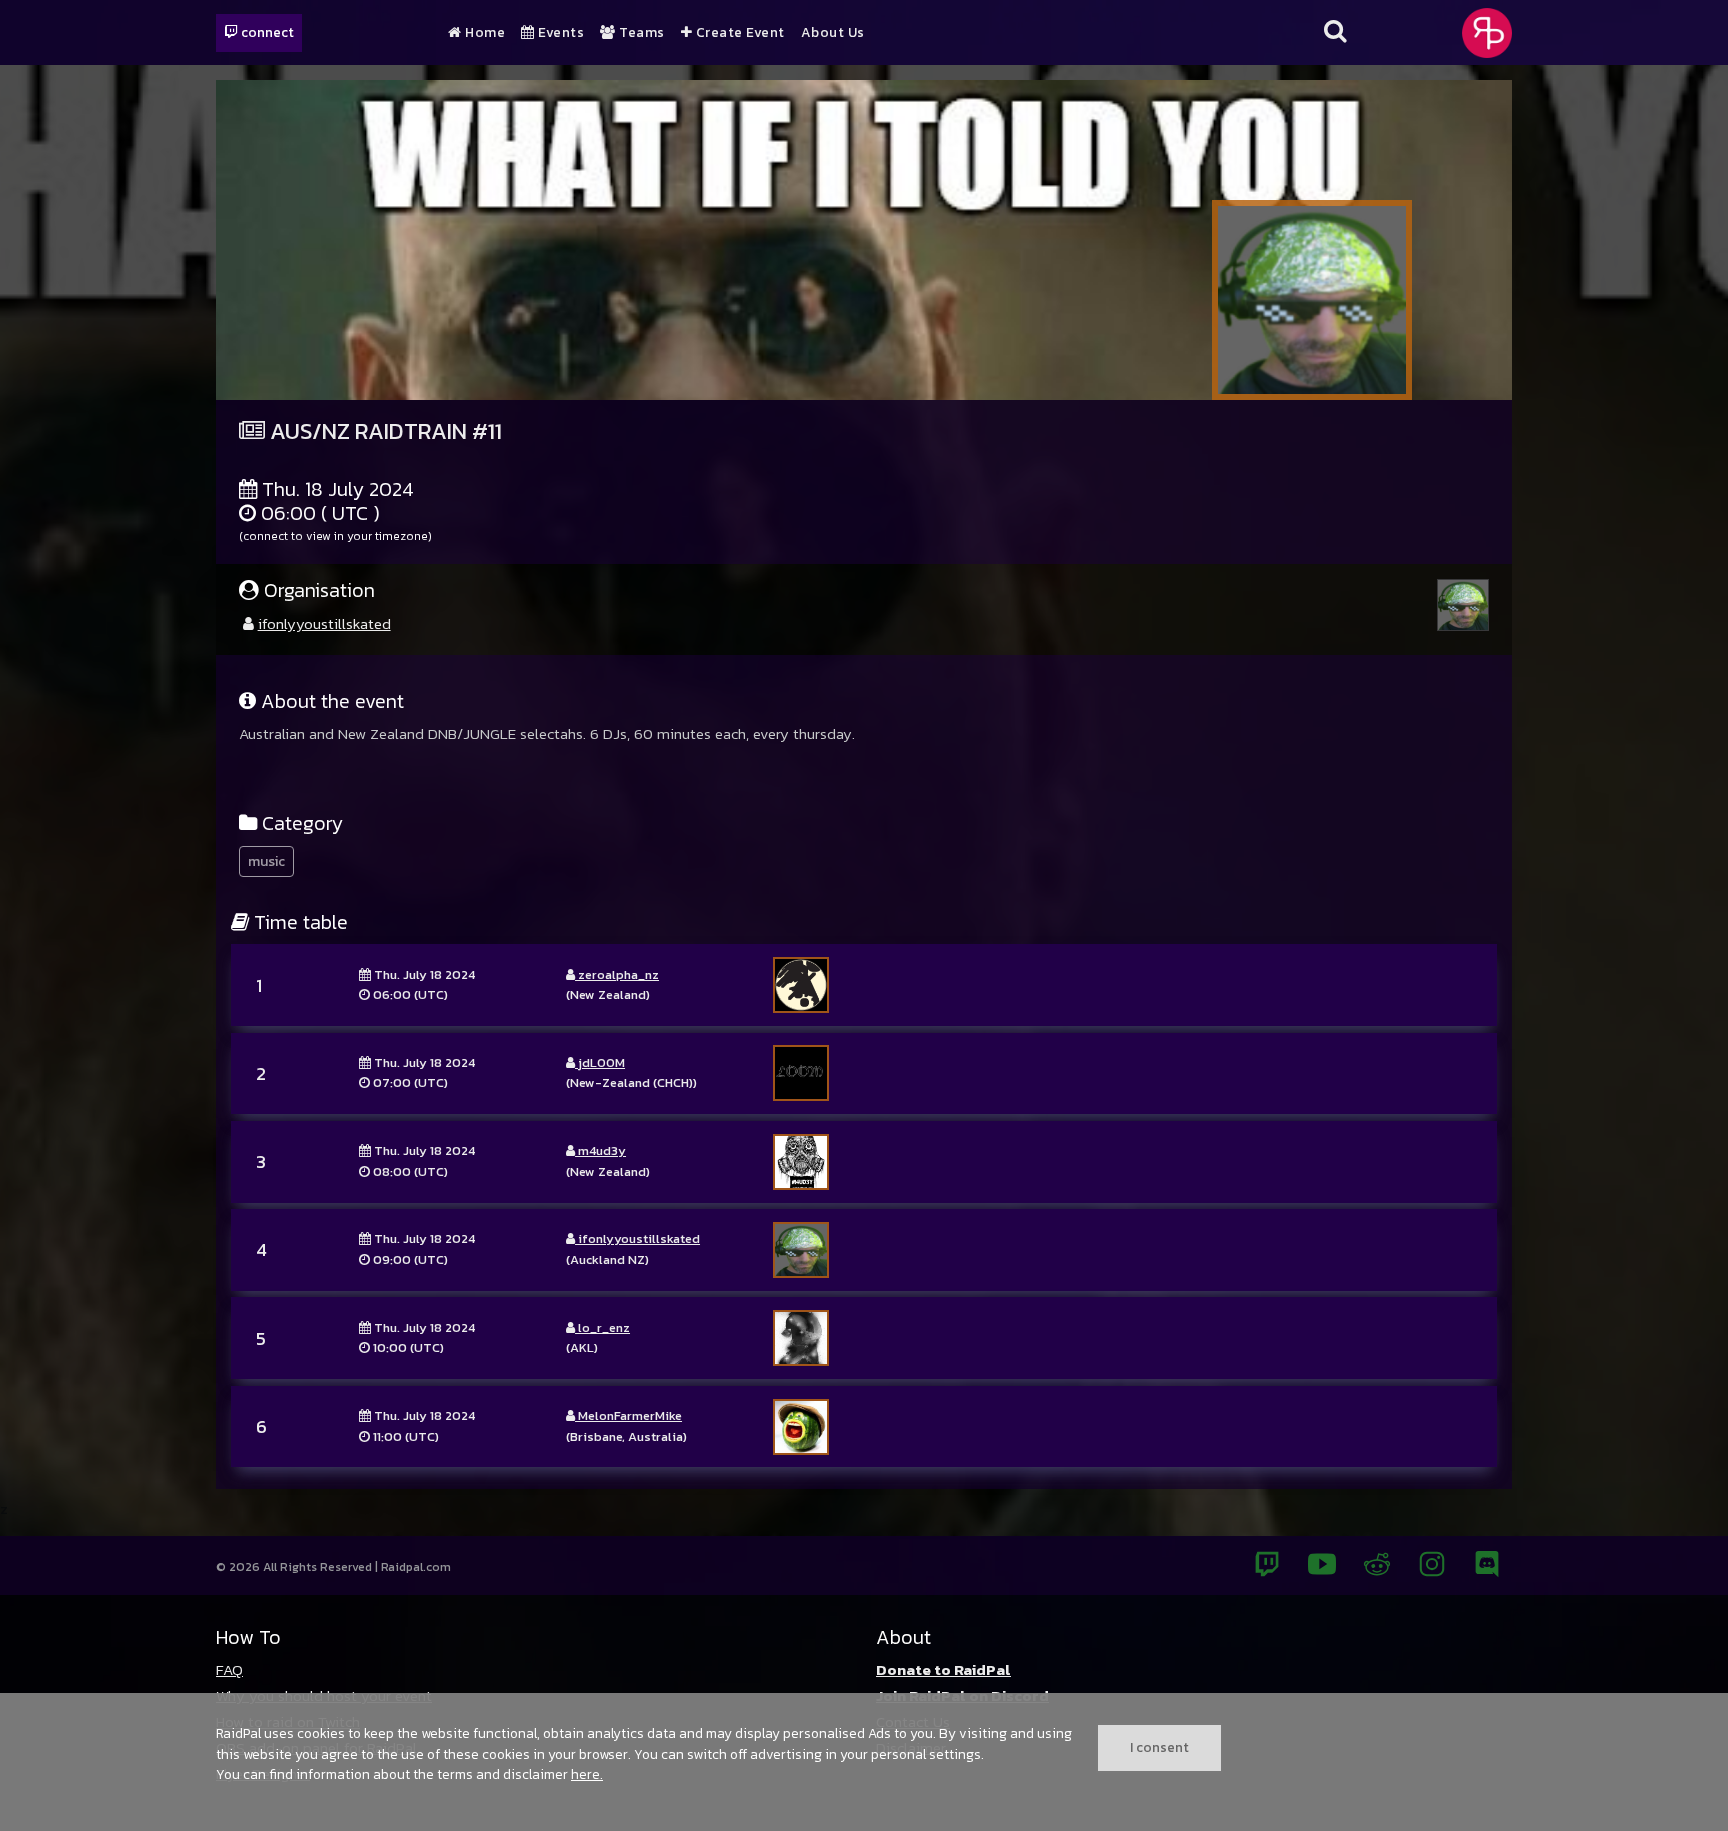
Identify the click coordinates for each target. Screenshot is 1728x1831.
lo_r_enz (602, 1327)
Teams (640, 33)
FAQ (229, 1669)
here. (587, 1774)
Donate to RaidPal (943, 1669)
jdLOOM (600, 1062)
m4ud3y (600, 1150)
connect (266, 32)
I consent (1159, 1747)
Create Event (738, 33)
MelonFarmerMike (628, 1415)
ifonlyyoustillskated (324, 623)
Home (483, 33)
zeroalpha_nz (617, 974)
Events (559, 33)
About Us (833, 33)
